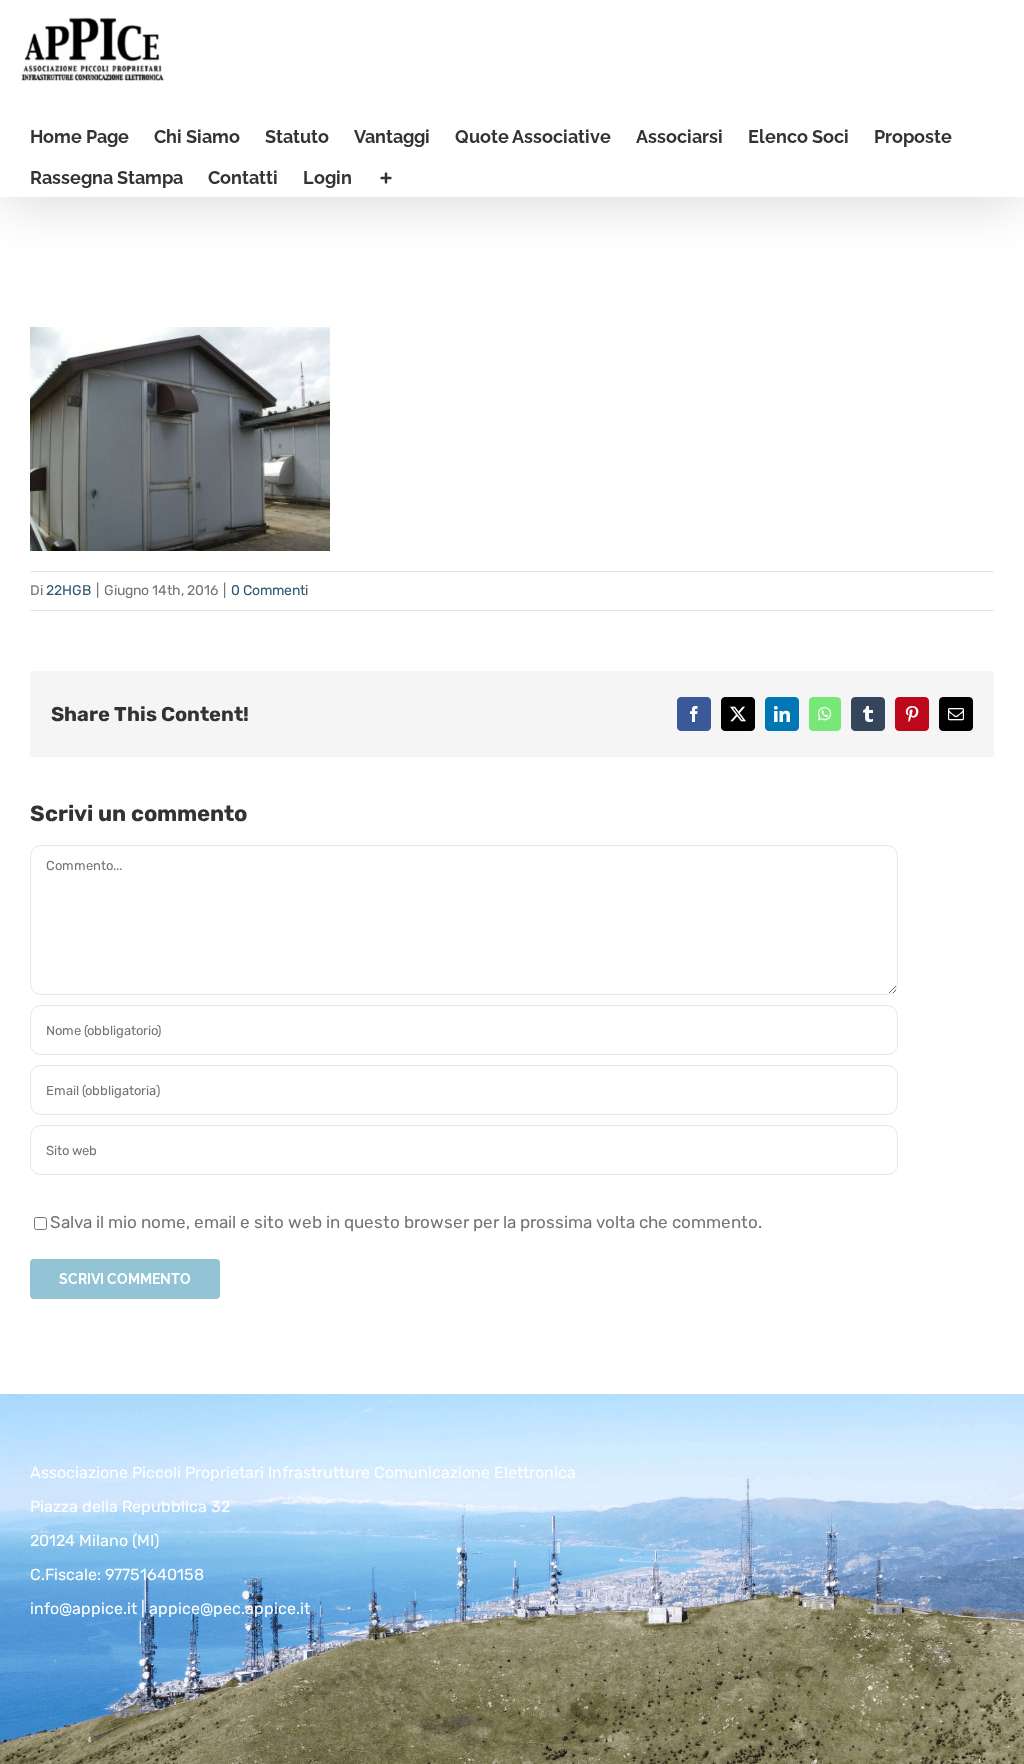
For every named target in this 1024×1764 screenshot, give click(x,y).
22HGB (68, 590)
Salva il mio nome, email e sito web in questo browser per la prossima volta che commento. (406, 1222)
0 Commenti (269, 590)
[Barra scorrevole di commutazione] (386, 176)
